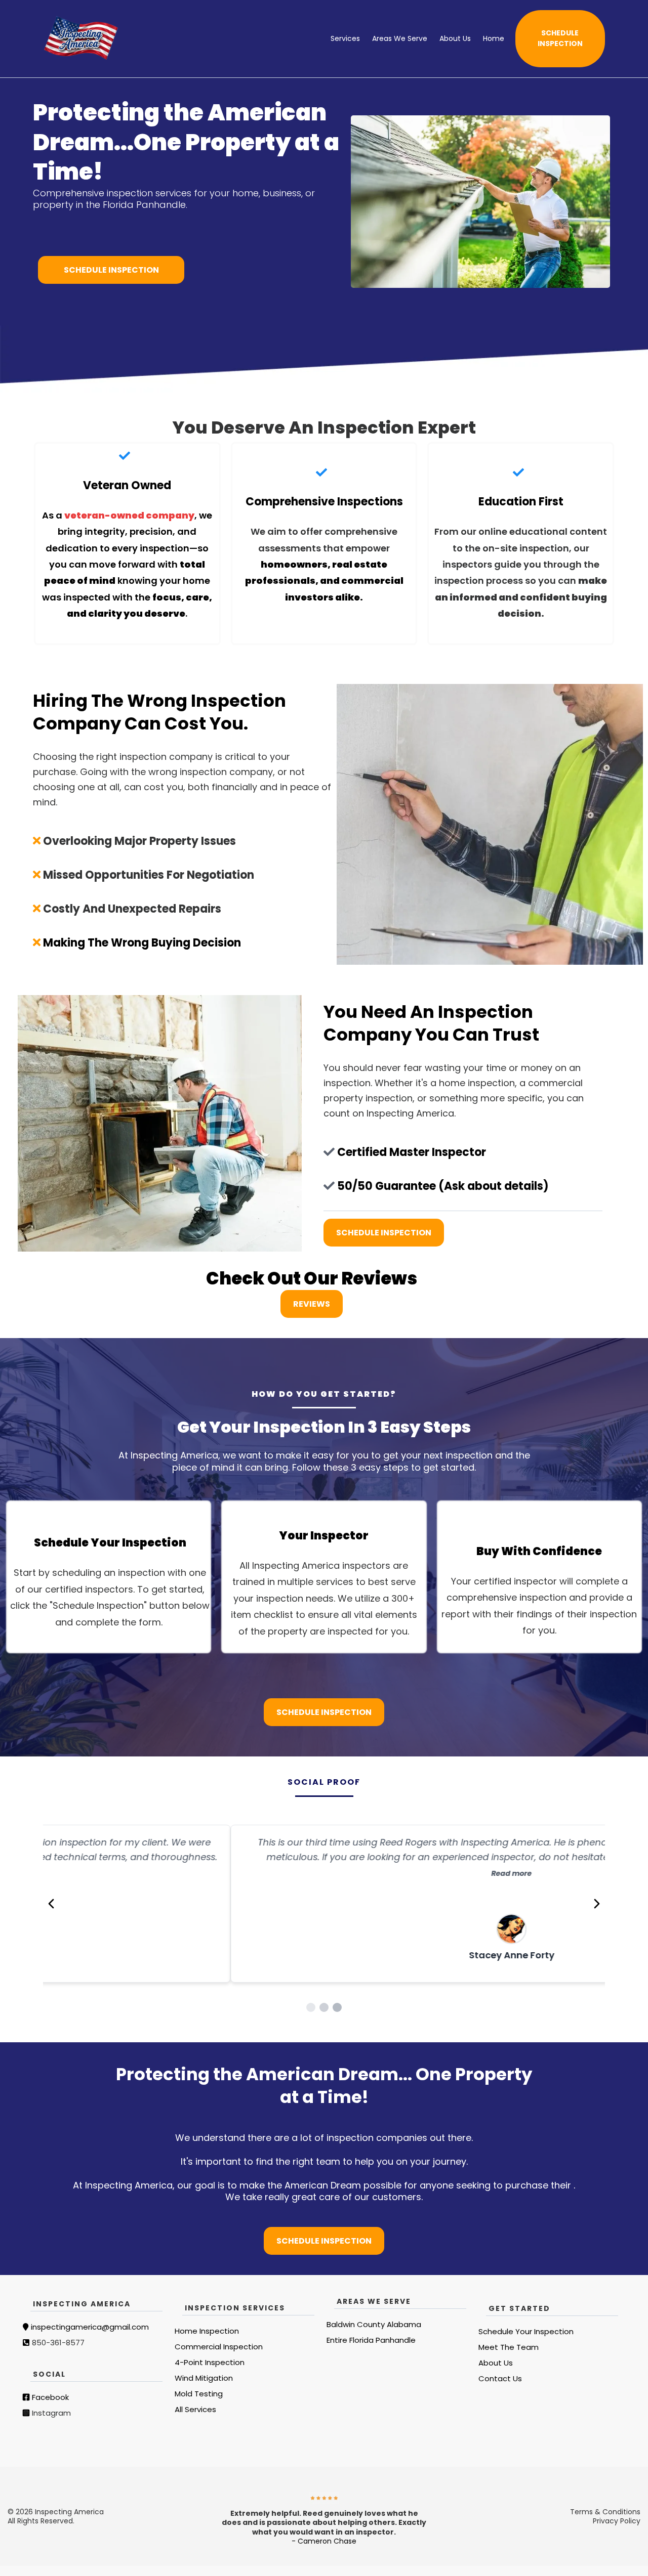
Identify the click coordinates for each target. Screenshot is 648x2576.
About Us (455, 38)
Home (494, 38)
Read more (324, 1873)
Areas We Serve (400, 38)
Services (345, 38)
